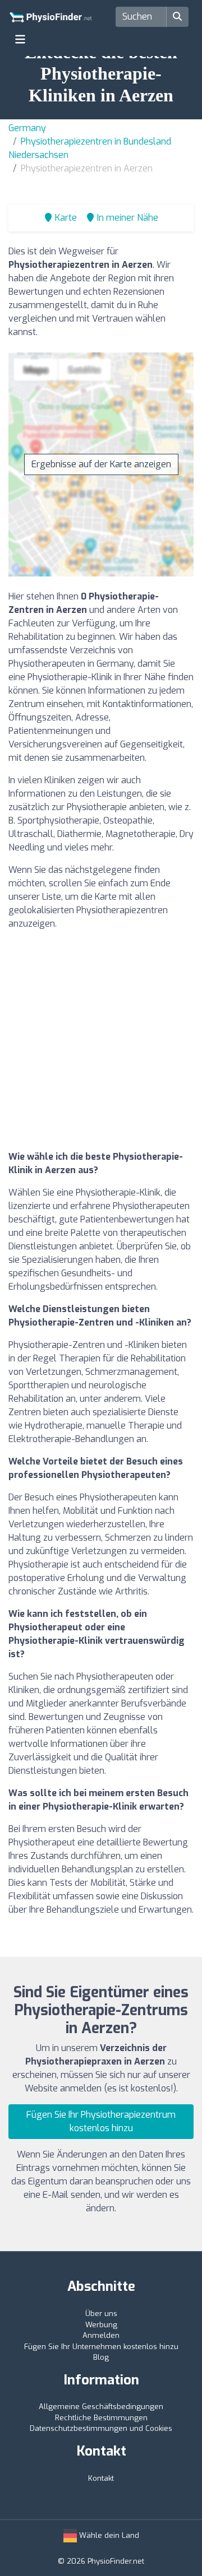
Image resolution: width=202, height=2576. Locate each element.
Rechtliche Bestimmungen (101, 2418)
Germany (27, 128)
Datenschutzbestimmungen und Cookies (101, 2428)
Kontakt (101, 2478)
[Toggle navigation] (20, 39)
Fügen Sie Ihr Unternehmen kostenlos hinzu (101, 2347)
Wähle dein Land (108, 2535)
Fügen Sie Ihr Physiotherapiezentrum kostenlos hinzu (101, 2121)
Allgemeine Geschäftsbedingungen (101, 2407)
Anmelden (101, 2335)
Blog (101, 2357)
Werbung (101, 2325)
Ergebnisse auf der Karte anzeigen (101, 464)
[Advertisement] (101, 1040)
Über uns (101, 2314)
